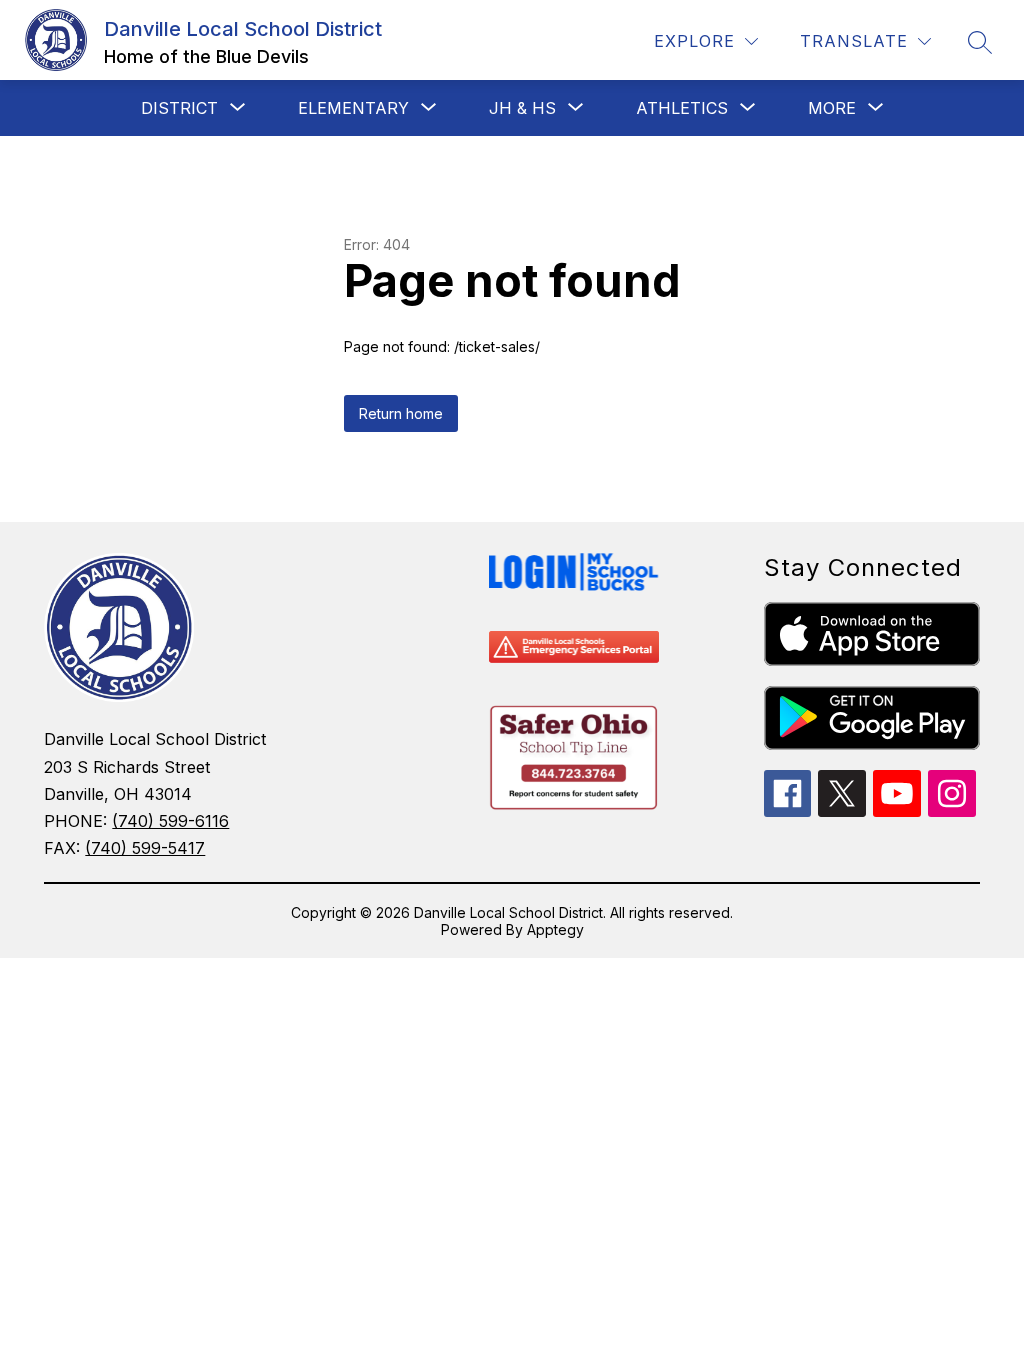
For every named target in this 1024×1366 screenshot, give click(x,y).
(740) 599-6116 (170, 821)
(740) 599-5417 (145, 848)
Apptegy (555, 929)
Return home (401, 413)
